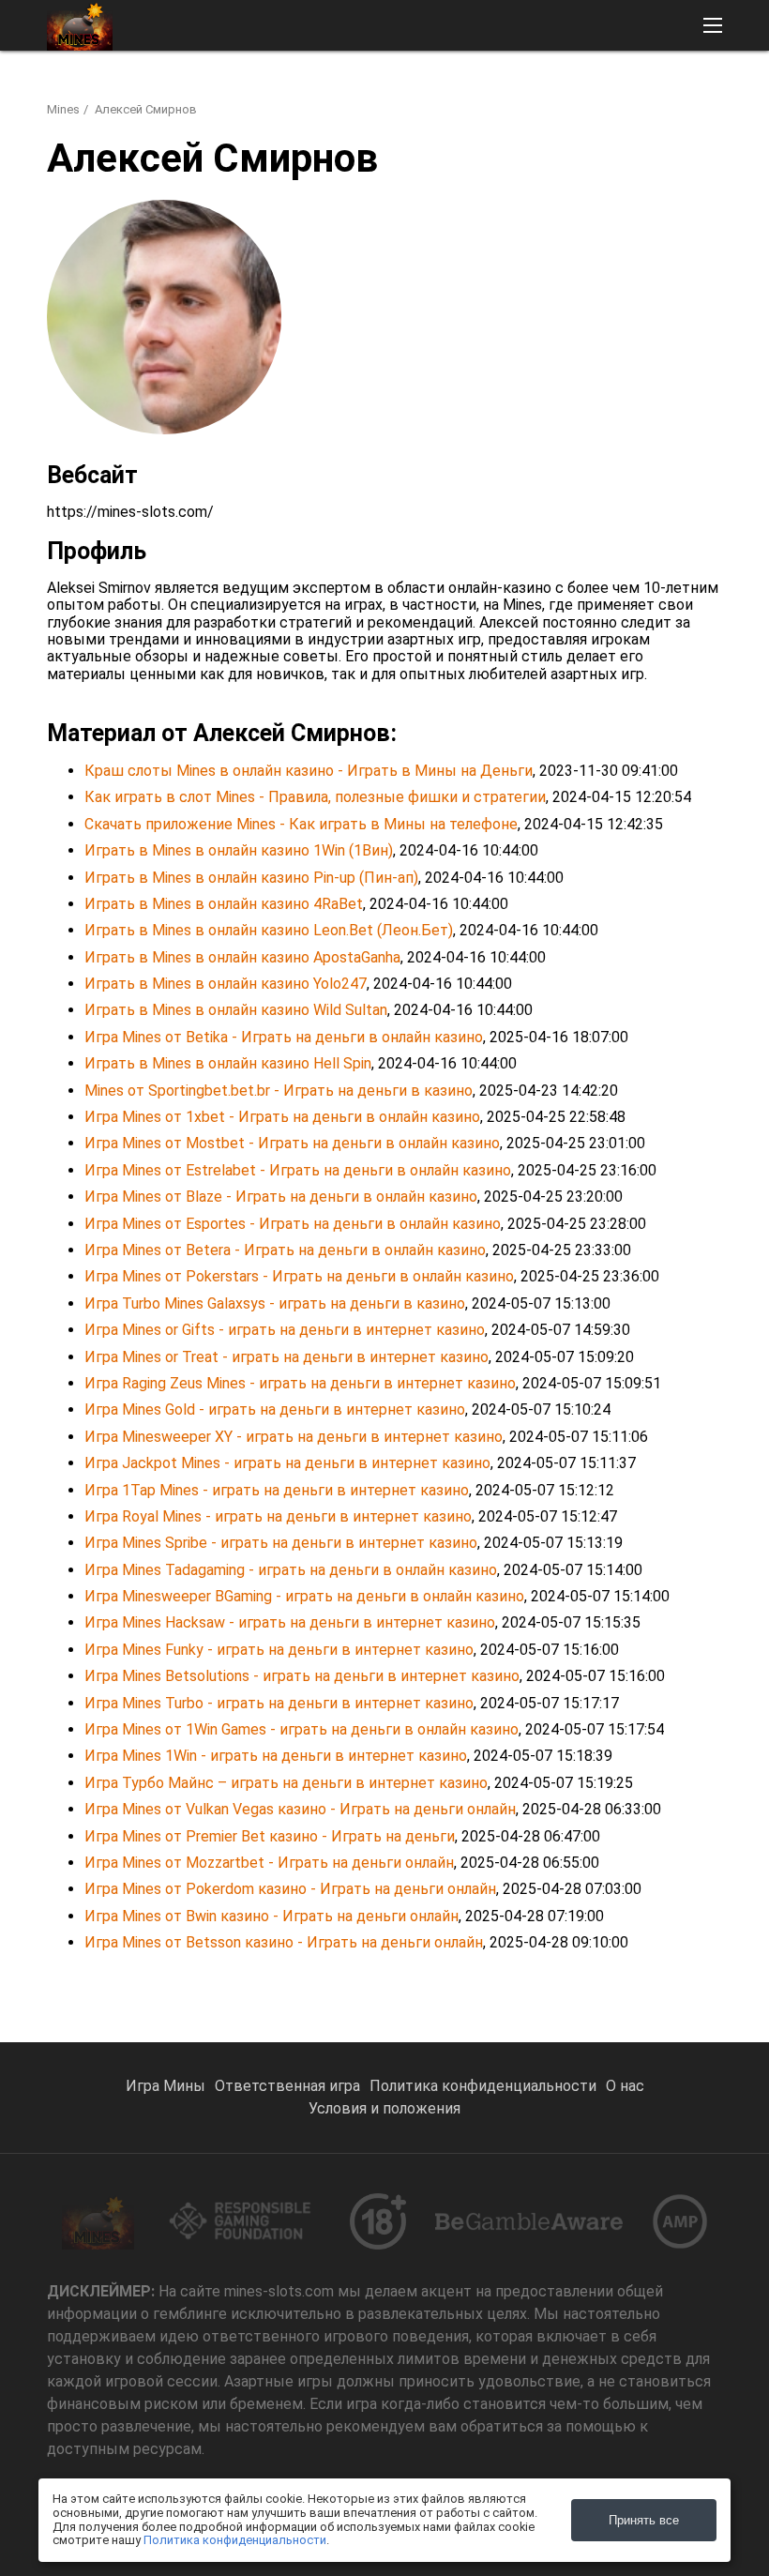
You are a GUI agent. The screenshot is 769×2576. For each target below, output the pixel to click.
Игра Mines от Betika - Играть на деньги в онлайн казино (284, 1037)
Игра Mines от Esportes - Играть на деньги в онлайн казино (293, 1224)
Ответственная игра (287, 2086)
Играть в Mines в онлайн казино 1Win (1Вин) (239, 850)
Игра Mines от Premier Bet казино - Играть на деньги (270, 1836)
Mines (63, 109)
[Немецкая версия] (557, 90)
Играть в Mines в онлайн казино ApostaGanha (242, 957)
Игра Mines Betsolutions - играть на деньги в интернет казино (302, 1676)
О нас (625, 2086)
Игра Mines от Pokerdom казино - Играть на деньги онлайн (290, 1889)
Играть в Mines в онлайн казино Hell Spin (228, 1063)
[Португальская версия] (654, 90)
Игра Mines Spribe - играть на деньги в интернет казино (281, 1543)
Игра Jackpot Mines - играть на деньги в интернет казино (287, 1463)
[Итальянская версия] (508, 90)
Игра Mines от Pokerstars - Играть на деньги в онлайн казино (299, 1276)
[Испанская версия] (605, 90)
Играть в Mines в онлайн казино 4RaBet (224, 904)
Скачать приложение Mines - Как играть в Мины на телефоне (301, 824)
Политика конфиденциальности (483, 2086)
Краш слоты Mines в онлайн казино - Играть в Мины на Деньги (309, 771)
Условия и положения (384, 2108)
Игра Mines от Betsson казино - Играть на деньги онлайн (284, 1942)
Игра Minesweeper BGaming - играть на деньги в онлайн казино (304, 1596)
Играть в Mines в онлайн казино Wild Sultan (236, 1010)
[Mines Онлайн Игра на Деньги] (80, 25)
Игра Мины (166, 2086)
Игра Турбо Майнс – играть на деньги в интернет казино (286, 1783)
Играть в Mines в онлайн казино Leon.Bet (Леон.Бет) (269, 930)
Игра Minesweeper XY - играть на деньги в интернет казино (294, 1437)
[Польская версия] (703, 90)
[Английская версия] (410, 90)
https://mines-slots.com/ (130, 512)
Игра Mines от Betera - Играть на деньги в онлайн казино (285, 1250)
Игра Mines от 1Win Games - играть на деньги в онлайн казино (302, 1729)
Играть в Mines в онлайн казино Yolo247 (226, 984)
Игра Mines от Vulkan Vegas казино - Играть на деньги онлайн (300, 1809)
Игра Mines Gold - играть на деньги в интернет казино (275, 1409)
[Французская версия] (459, 90)
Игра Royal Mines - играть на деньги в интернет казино (278, 1516)
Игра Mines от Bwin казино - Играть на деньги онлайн (271, 1916)
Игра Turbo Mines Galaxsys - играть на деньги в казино (275, 1303)
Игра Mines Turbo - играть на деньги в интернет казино (279, 1703)
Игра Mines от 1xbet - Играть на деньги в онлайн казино (282, 1117)
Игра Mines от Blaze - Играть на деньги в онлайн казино (281, 1197)
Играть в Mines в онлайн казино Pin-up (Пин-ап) (251, 878)
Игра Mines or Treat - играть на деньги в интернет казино (286, 1357)
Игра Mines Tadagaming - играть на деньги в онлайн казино (291, 1570)
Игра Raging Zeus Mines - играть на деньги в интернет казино (300, 1383)
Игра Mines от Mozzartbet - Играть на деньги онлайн (269, 1863)
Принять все (644, 2520)
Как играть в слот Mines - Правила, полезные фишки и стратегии (315, 797)
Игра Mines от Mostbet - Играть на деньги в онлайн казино (292, 1143)
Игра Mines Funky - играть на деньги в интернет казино (279, 1650)
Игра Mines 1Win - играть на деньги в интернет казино (276, 1756)
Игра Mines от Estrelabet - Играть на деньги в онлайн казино (298, 1170)
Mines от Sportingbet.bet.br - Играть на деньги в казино (279, 1091)
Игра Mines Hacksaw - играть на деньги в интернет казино (290, 1622)
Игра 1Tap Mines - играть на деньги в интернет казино (277, 1490)
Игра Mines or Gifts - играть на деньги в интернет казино (285, 1330)
